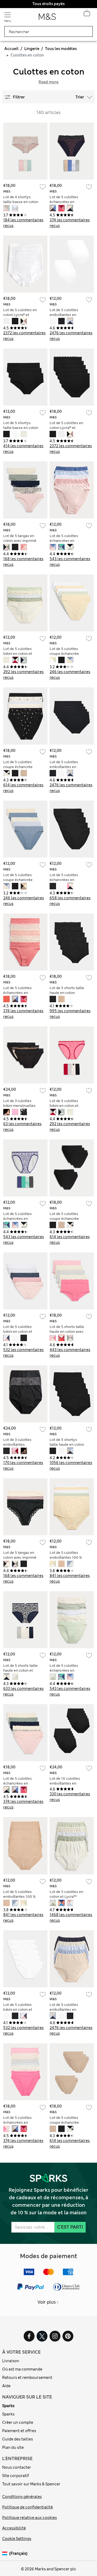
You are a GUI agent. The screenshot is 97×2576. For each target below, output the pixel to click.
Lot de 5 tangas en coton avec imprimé (20, 538)
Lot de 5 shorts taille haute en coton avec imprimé (67, 1332)
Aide (6, 2386)
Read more (48, 82)
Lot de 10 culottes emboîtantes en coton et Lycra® (65, 1783)
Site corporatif (16, 2476)
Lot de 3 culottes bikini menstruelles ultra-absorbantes (19, 1106)
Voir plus (47, 2302)
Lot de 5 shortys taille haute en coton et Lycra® (67, 1445)
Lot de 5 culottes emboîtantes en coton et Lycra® (64, 315)
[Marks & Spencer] (47, 18)
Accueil (11, 49)
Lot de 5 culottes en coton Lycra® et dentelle (20, 315)
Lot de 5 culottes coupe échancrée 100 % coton (64, 654)
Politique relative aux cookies (30, 2518)
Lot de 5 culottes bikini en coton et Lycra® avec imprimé (20, 654)
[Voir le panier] (87, 15)
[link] (6, 2554)
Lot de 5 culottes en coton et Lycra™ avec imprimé (66, 1897)
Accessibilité (14, 2528)
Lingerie (32, 49)
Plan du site (13, 2447)
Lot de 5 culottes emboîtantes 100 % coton (66, 1557)
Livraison (11, 2361)
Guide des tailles (18, 2439)
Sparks (8, 2406)
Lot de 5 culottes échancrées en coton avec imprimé (66, 202)
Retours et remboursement (27, 2378)
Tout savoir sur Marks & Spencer (31, 2484)
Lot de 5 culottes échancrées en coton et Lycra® (64, 541)
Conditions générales (22, 2497)
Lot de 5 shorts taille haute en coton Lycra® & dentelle (67, 993)
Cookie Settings (17, 2539)
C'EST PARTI (70, 2227)
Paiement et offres (19, 2431)
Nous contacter (17, 2467)
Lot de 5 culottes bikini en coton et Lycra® (18, 1332)
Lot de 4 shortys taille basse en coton (21, 199)
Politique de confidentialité (27, 2507)
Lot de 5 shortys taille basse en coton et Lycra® (21, 428)
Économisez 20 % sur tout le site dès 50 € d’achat (48, 4)
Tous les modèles (61, 49)
